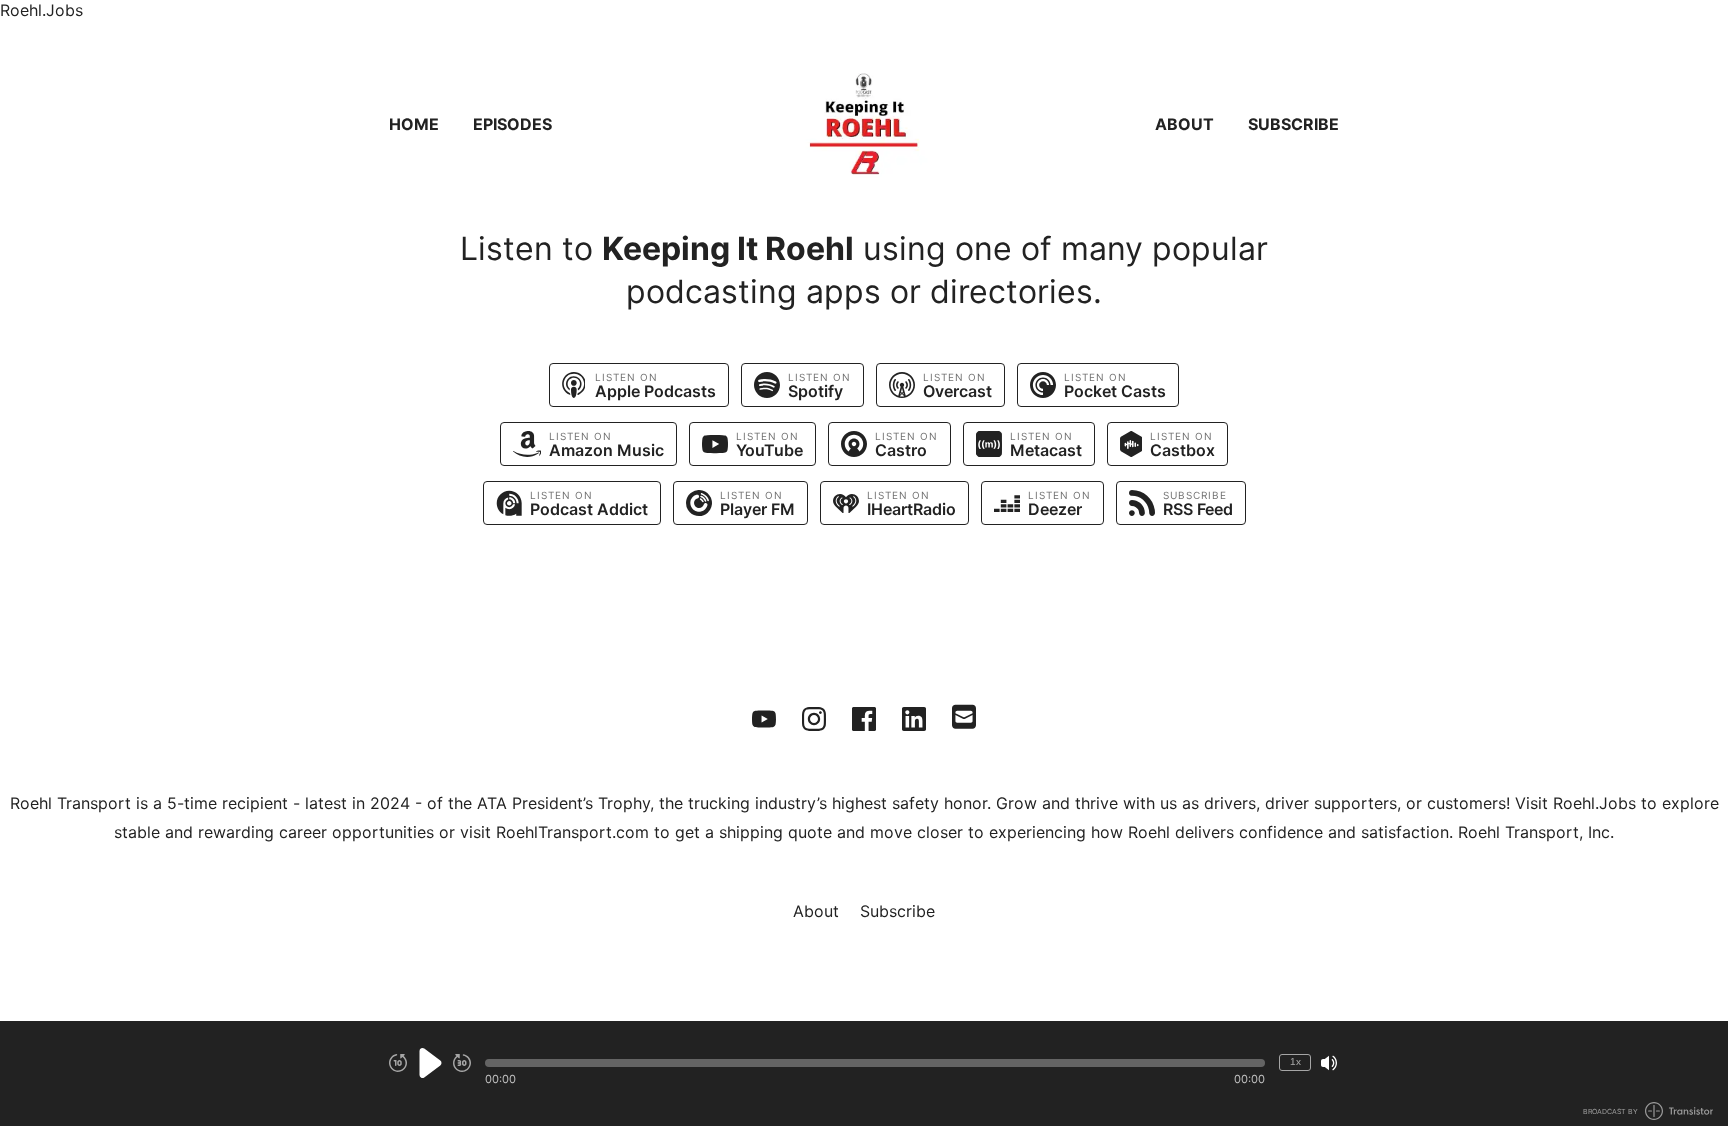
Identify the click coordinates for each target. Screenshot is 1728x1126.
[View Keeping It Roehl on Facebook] (864, 719)
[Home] (864, 124)
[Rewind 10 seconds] (398, 1063)
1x (1295, 1061)
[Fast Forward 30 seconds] (462, 1063)
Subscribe (1293, 124)
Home (414, 124)
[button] (875, 1063)
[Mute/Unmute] (1329, 1063)
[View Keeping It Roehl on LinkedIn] (914, 719)
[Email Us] (964, 715)
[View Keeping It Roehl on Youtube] (764, 719)
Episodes (512, 124)
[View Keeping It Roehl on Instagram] (814, 719)
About (1184, 124)
